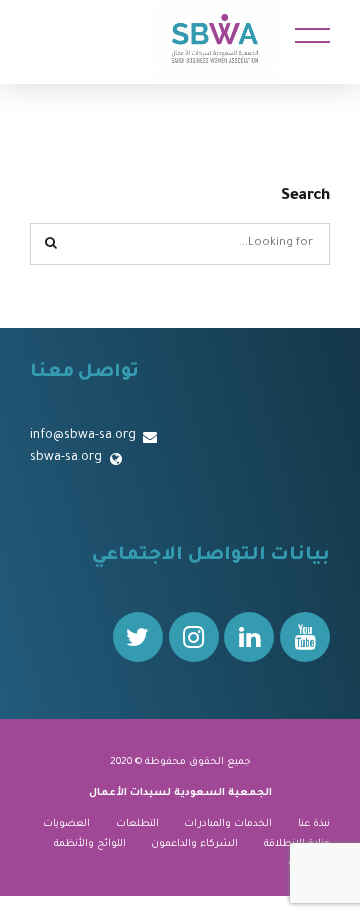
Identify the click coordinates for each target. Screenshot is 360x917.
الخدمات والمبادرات (228, 824)
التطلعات (137, 824)
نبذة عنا (314, 824)
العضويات (66, 824)
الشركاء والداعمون (194, 844)
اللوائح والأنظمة (90, 844)
